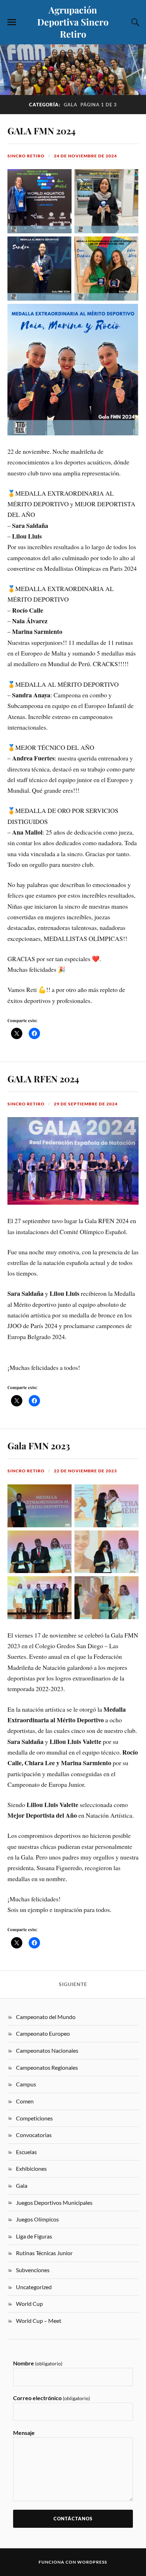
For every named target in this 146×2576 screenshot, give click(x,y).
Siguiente (73, 1984)
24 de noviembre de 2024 (85, 156)
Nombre (38, 2363)
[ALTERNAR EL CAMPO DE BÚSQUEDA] (134, 22)
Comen (25, 2101)
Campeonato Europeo (43, 2033)
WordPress (92, 2562)
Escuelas (26, 2152)
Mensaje (24, 2433)
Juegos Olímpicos (37, 2219)
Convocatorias (34, 2135)
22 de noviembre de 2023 (85, 1471)
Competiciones (34, 2118)
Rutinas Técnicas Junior (44, 2253)
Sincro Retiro (26, 156)
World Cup (29, 2304)
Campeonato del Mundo (46, 2017)
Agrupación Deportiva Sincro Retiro (73, 22)
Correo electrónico (52, 2398)
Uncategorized (34, 2287)
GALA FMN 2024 (41, 130)
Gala (22, 2185)
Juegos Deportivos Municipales (54, 2203)
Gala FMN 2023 (39, 1445)
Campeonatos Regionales (47, 2067)
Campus (26, 2084)
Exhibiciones (31, 2168)
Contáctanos (73, 2519)
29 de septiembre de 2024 (86, 1104)
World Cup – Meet (39, 2321)
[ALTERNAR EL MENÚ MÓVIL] (12, 22)
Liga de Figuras (34, 2236)
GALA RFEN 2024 (43, 1078)
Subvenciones (33, 2270)
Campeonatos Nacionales (47, 2050)
